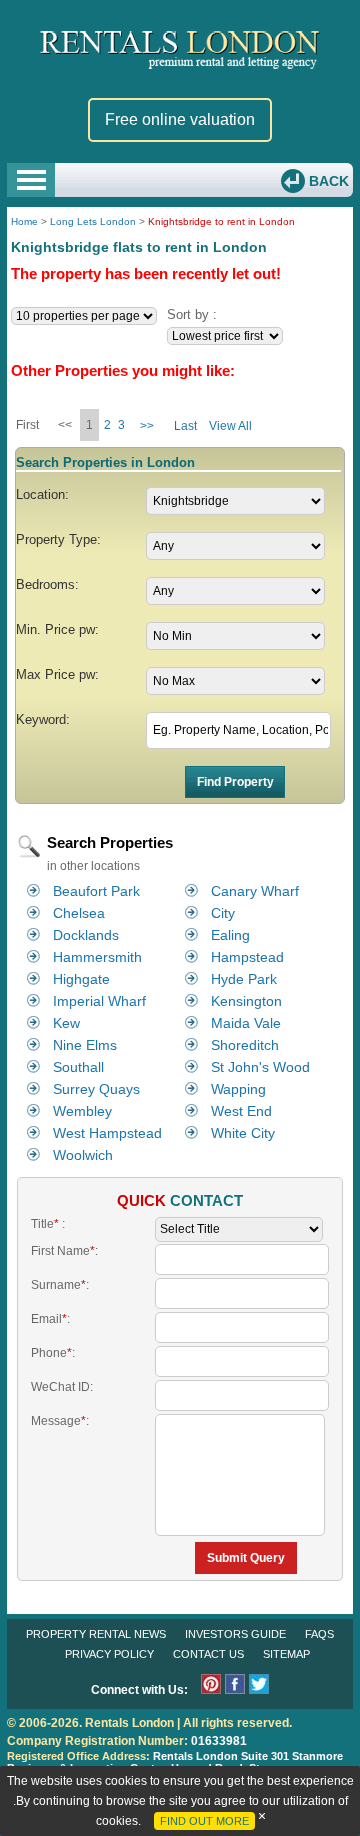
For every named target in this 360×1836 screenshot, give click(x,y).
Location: (42, 494)
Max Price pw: (57, 674)
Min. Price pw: (57, 629)
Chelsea (79, 913)
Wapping (238, 1089)
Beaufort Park (96, 891)
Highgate (81, 979)
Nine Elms (85, 1045)
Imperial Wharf (99, 1001)
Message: (60, 1421)
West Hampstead (107, 1133)
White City (243, 1133)
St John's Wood (260, 1067)
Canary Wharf (255, 891)
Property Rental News (96, 1634)
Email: (50, 1319)
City (223, 913)
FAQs (319, 1634)
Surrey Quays (96, 1089)
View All (230, 426)
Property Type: (58, 539)
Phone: (53, 1353)
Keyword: (43, 719)
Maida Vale (246, 1023)
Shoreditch (245, 1045)
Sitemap (286, 1654)
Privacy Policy (109, 1654)
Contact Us (208, 1654)
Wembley (82, 1111)
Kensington (246, 1001)
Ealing (230, 935)
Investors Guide (235, 1634)
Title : (48, 1224)
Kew (66, 1023)
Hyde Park (244, 979)
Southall (78, 1067)
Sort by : (192, 314)
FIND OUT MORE (204, 1821)
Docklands (86, 935)
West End (241, 1111)
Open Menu (31, 180)
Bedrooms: (47, 584)
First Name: (64, 1251)
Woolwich (83, 1155)
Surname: (60, 1285)
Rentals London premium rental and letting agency (180, 48)
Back (327, 181)
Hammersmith (97, 957)
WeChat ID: (62, 1387)
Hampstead (247, 957)
